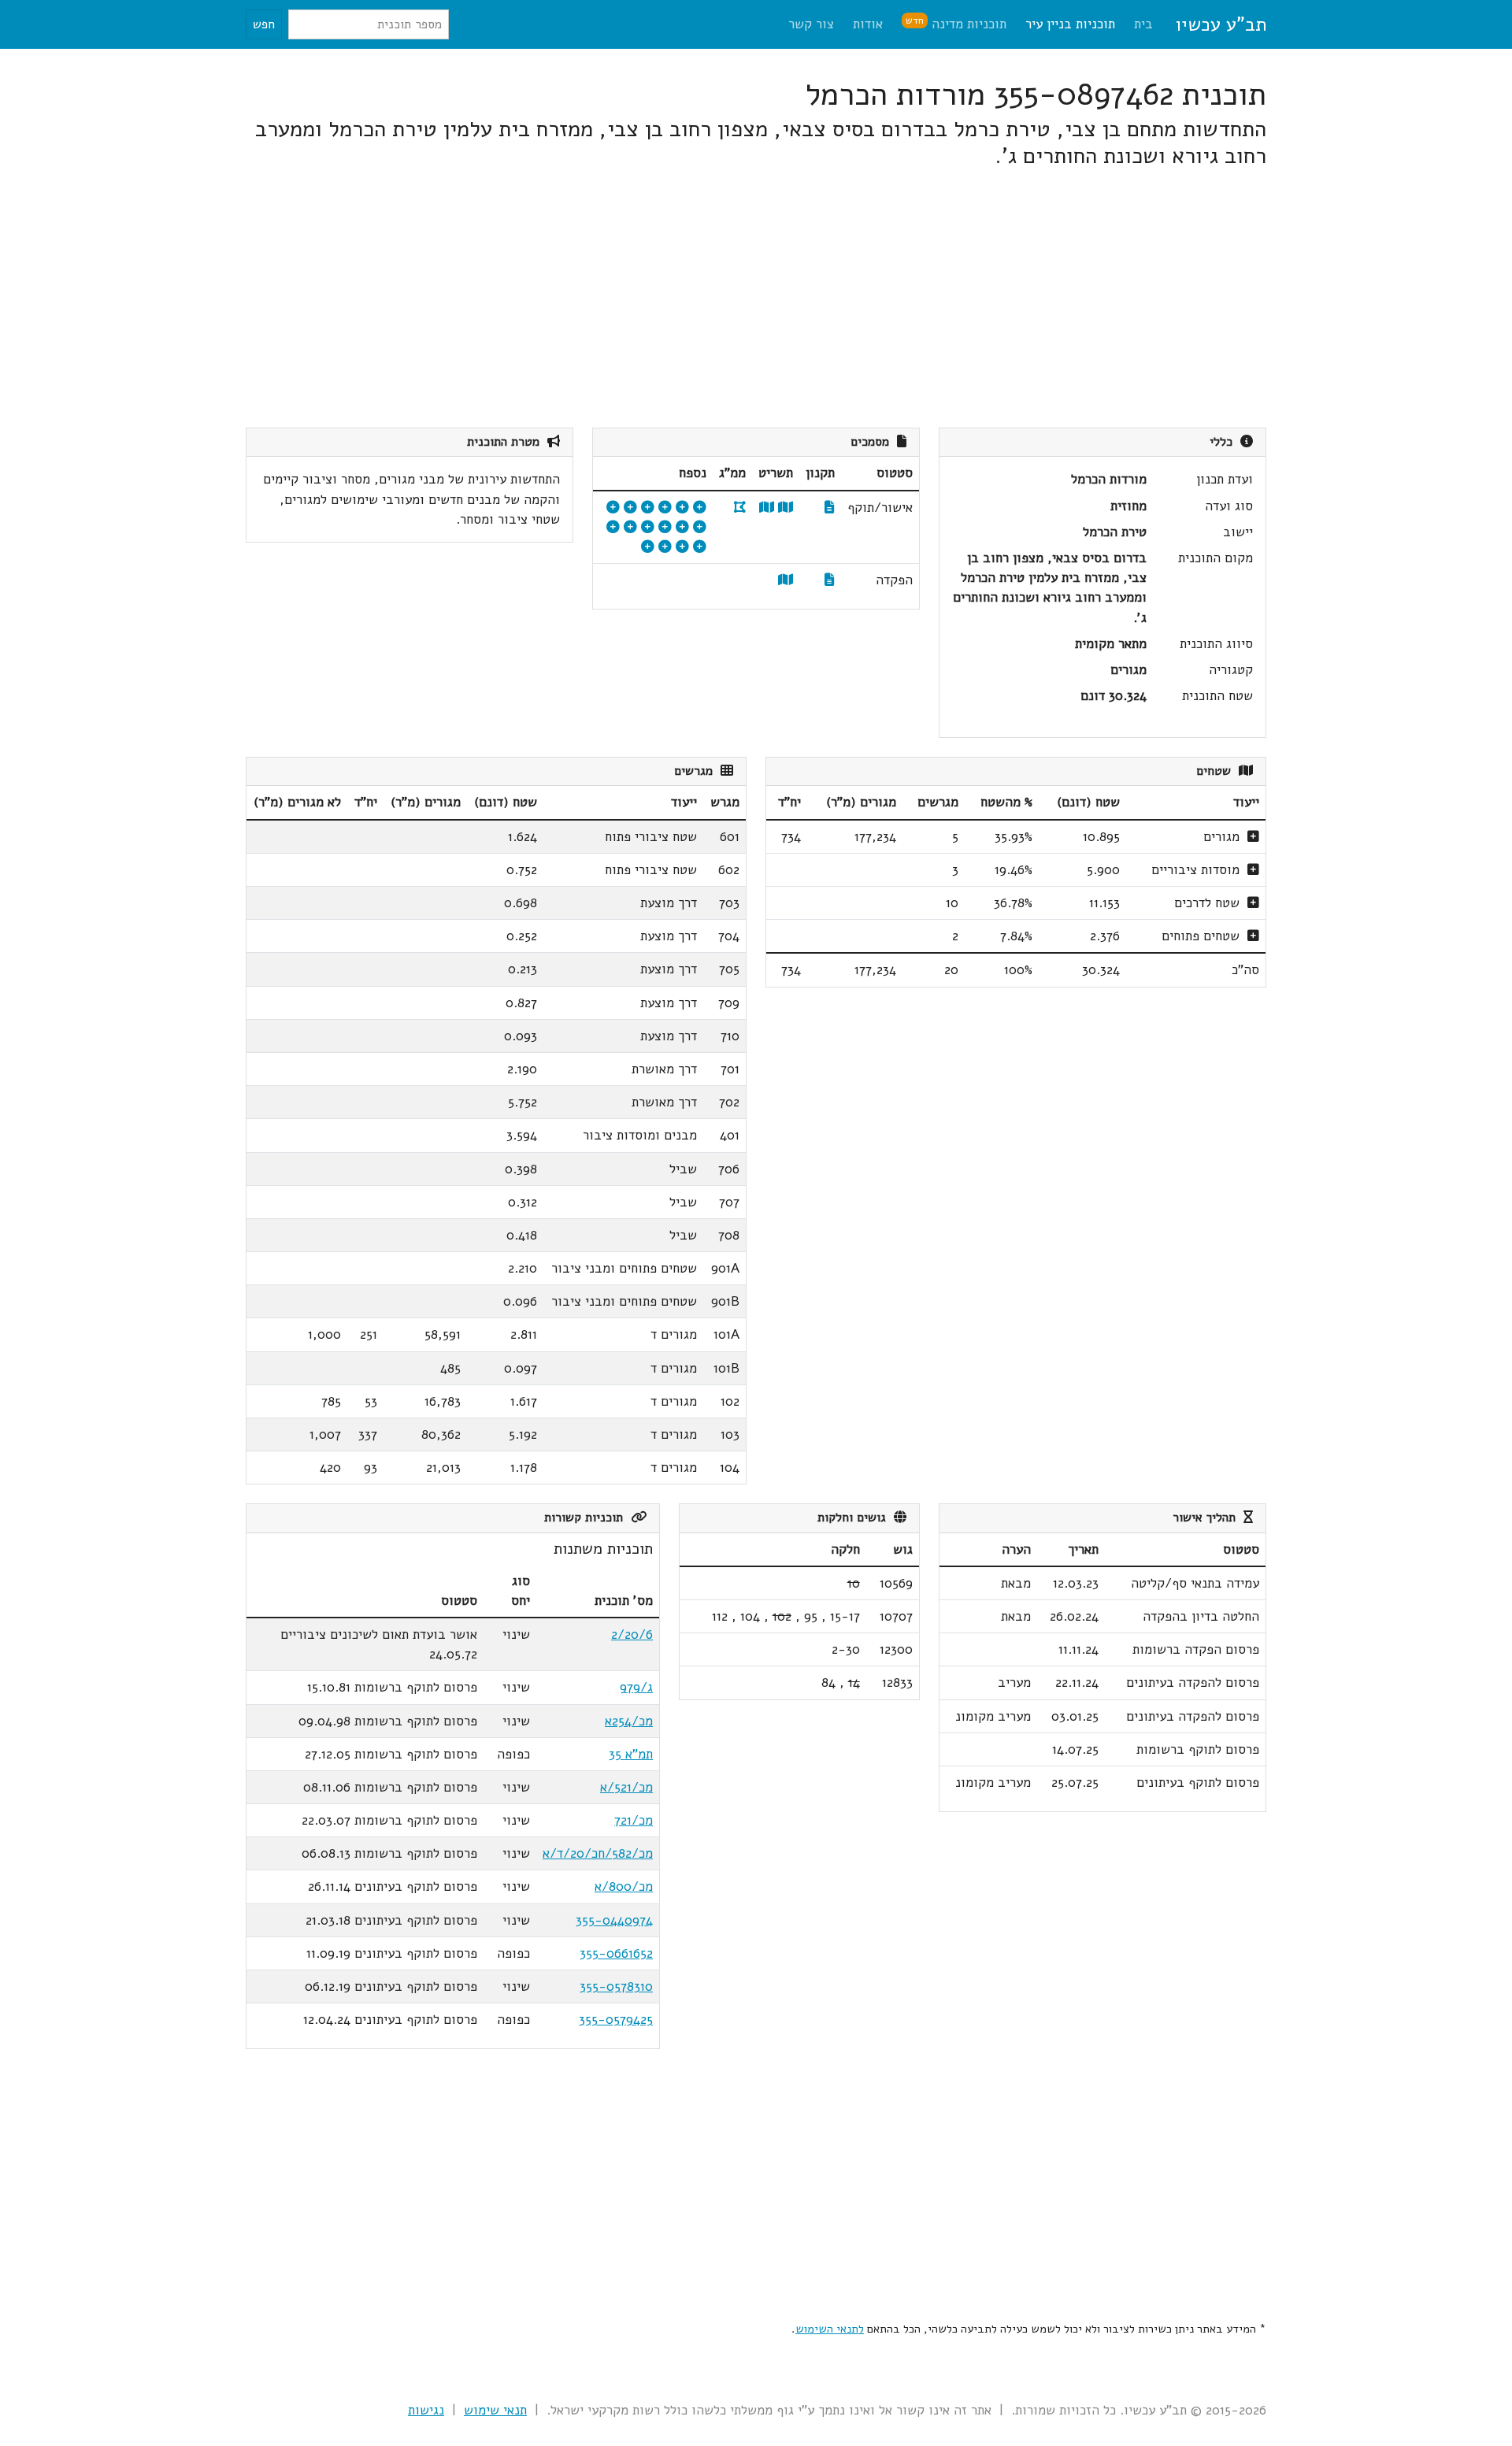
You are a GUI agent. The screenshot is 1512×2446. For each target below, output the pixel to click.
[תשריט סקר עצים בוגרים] (665, 527)
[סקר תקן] (648, 547)
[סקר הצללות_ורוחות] (665, 547)
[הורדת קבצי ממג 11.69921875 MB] (740, 508)
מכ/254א (629, 1721)
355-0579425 (616, 2020)
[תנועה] (682, 508)
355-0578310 (616, 1986)
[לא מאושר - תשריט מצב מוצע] (786, 580)
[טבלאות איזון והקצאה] (700, 508)
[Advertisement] (794, 298)
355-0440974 (614, 1920)
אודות (868, 24)
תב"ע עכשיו (1221, 24)
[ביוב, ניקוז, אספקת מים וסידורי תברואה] (700, 547)
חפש (264, 24)
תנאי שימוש (495, 2410)
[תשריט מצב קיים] (767, 508)
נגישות (426, 2410)
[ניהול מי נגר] (613, 527)
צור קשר (811, 24)
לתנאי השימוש (830, 2329)
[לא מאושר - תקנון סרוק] (830, 580)
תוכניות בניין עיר (1070, 24)
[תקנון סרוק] (830, 508)
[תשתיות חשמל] (630, 527)
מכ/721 (634, 1820)
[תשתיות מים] (665, 508)
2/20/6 (632, 1634)
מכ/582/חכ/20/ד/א (598, 1853)
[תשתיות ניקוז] (613, 508)
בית (1143, 24)
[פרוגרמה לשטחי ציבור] (630, 508)
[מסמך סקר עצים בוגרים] (648, 527)
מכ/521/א (626, 1787)
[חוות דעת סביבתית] (700, 527)
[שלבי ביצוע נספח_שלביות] (682, 547)
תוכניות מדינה (956, 23)
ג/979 (636, 1687)
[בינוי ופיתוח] (648, 508)
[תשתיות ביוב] (682, 527)
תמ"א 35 (631, 1754)
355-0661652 (616, 1953)
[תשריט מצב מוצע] (786, 508)
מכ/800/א (624, 1886)
